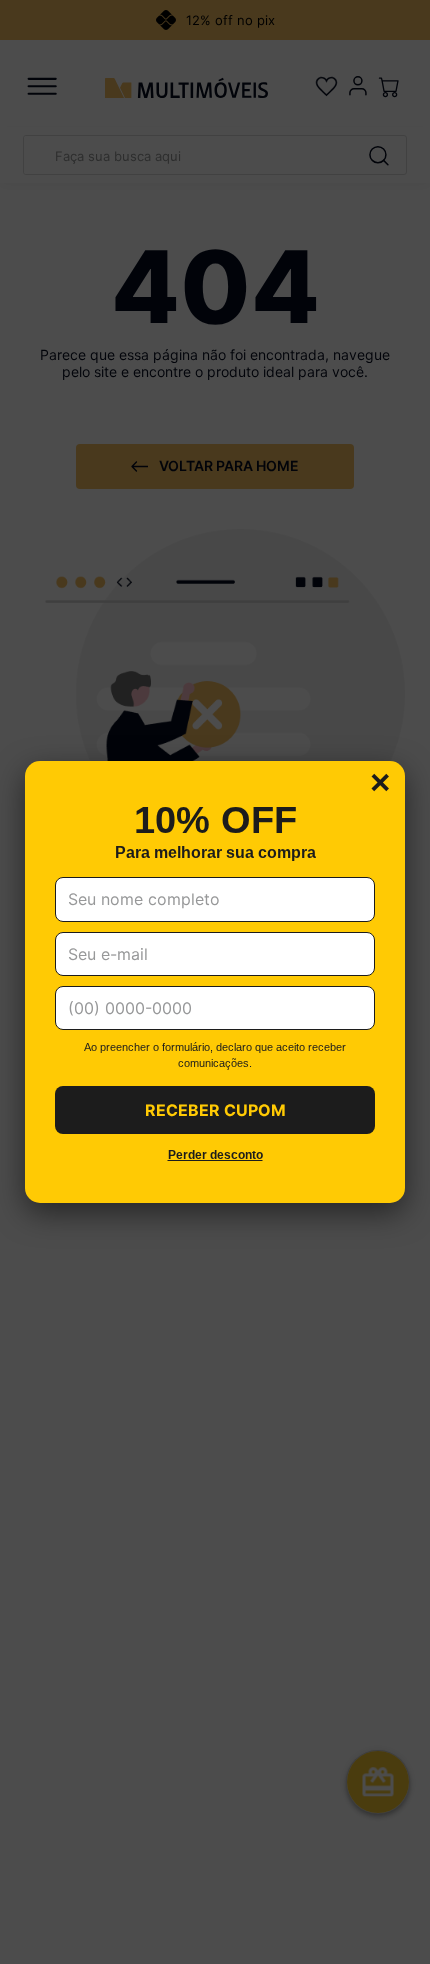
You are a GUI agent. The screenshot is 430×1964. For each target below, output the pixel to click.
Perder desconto (215, 1155)
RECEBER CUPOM (215, 1110)
